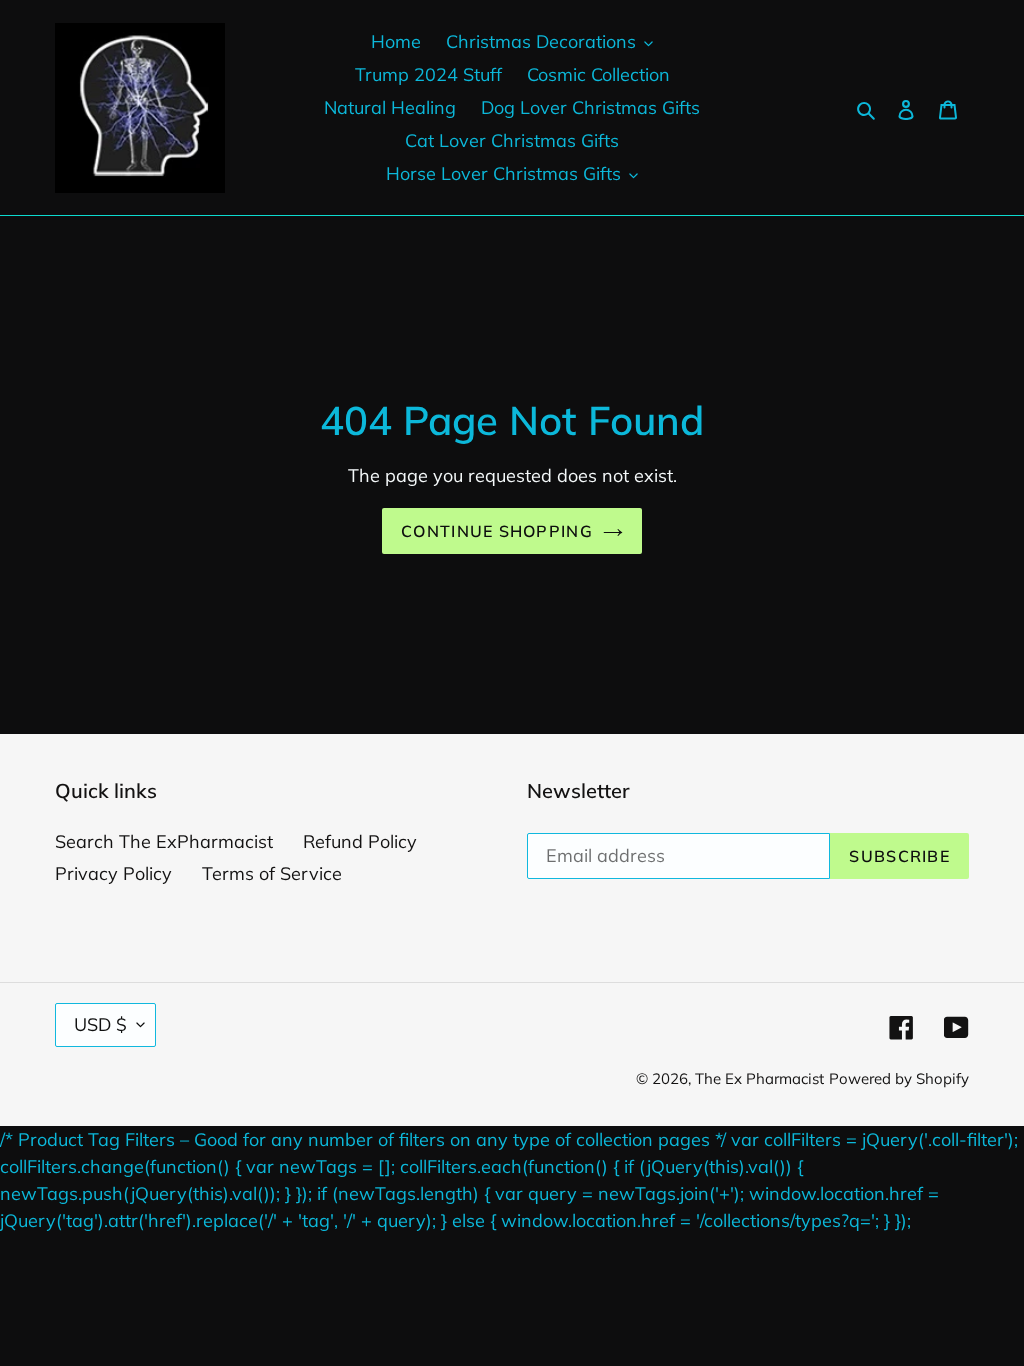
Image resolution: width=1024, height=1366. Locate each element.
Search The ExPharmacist (164, 841)
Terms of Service (272, 873)
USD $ (100, 1024)
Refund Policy (360, 841)
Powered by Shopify (899, 1078)
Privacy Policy (113, 873)
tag (80, 1220)
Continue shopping (497, 531)
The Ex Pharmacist (759, 1078)
